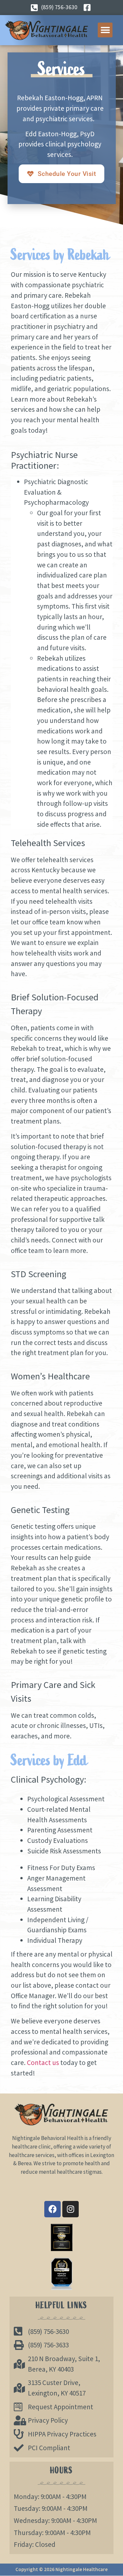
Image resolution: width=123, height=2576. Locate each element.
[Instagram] (71, 2209)
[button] (105, 30)
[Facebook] (52, 2209)
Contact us (43, 2063)
